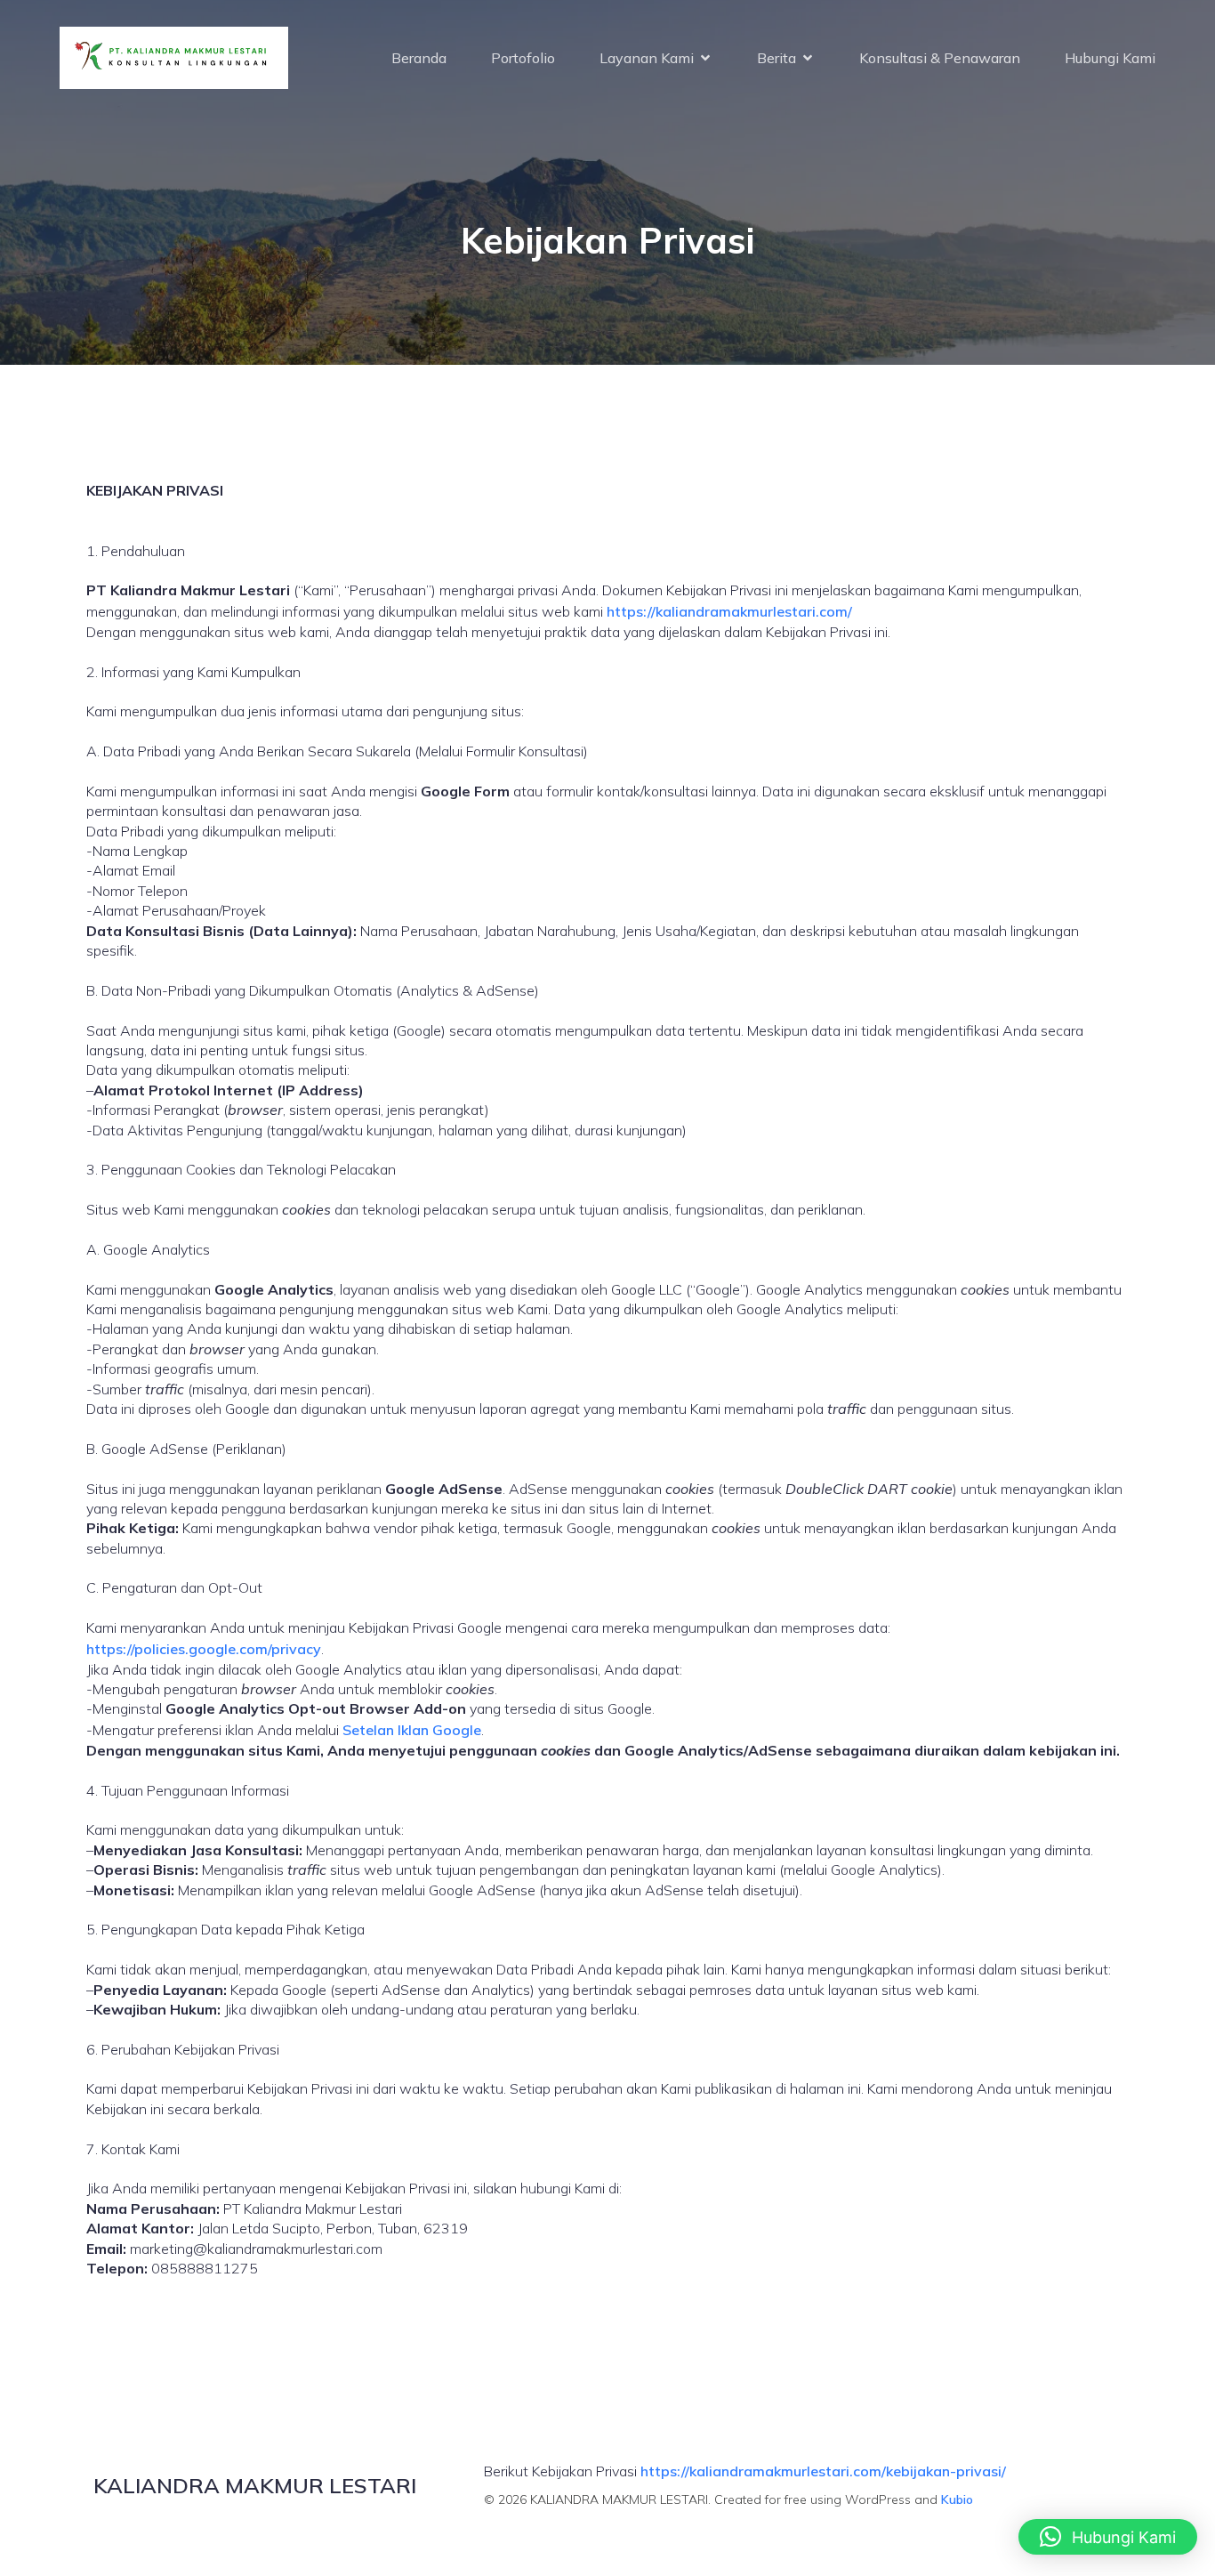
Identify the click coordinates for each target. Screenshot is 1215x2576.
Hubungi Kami (1110, 58)
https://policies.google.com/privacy (204, 1649)
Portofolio (523, 58)
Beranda (419, 58)
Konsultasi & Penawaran (940, 58)
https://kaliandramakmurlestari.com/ (729, 611)
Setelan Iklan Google (412, 1730)
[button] (1108, 2537)
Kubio (957, 2499)
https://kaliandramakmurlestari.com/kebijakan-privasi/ (823, 2471)
